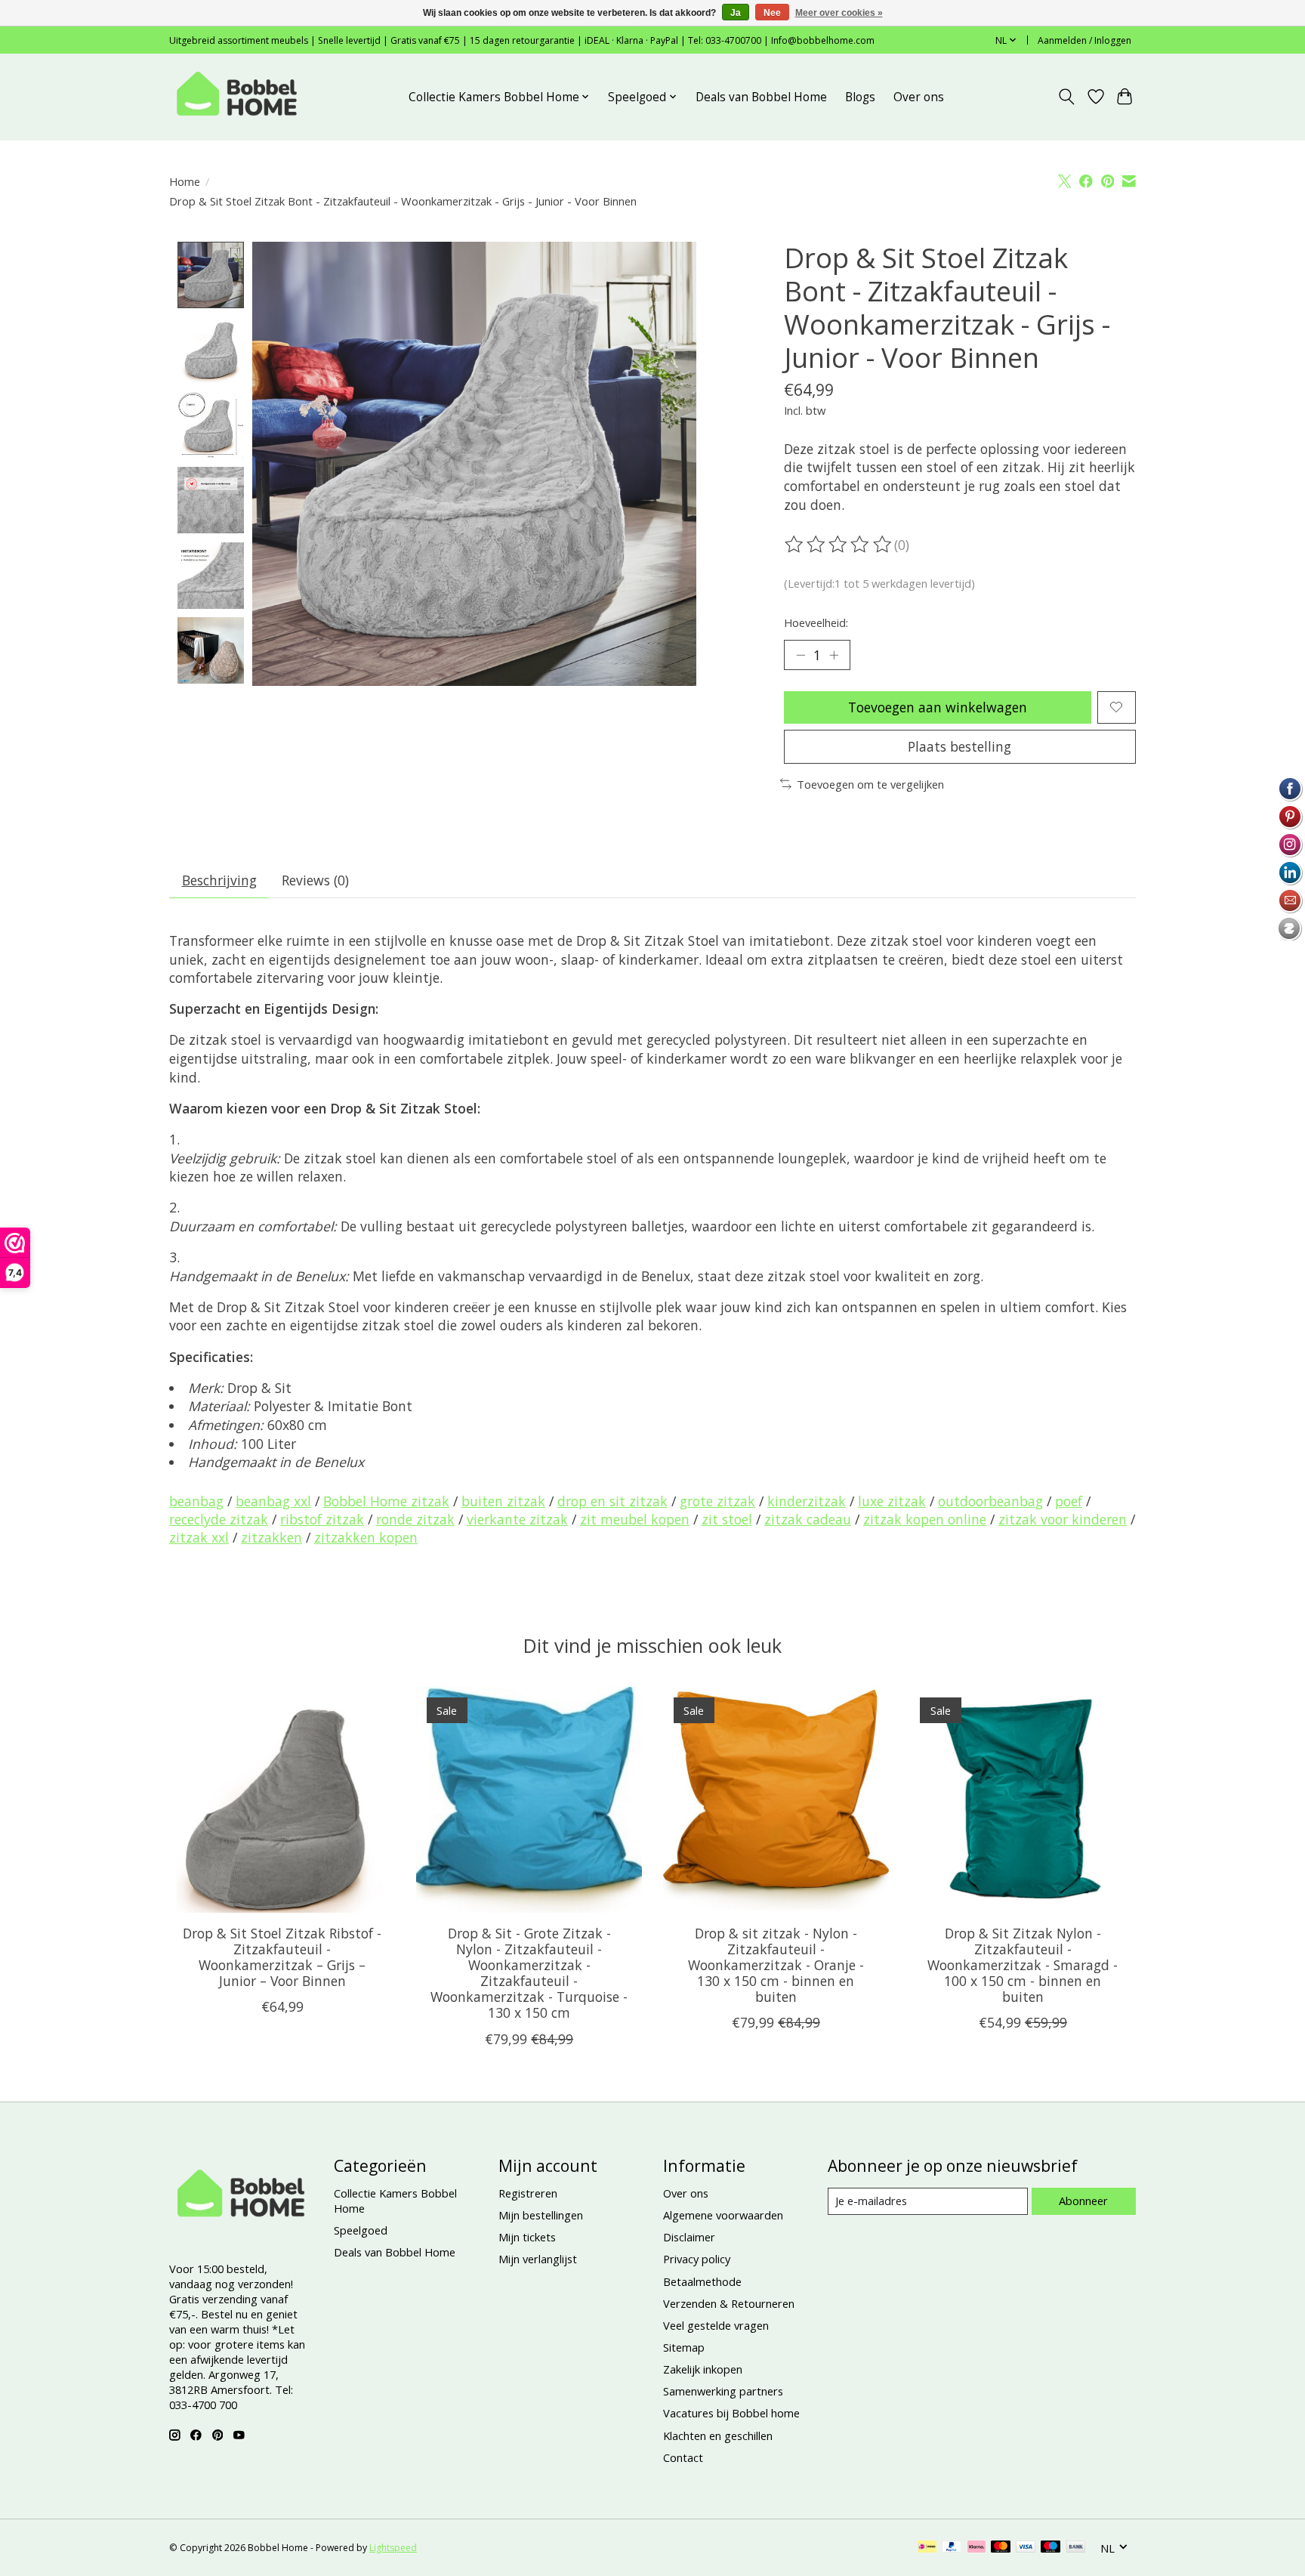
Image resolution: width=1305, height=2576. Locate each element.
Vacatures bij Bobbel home (731, 2413)
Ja (736, 13)
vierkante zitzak (517, 1519)
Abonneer (1083, 2201)
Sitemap (684, 2347)
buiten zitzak (503, 1501)
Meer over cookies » (839, 13)
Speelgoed (361, 2230)
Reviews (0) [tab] (315, 880)
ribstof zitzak (322, 1519)
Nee (772, 13)
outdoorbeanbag (990, 1501)
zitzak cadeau (808, 1519)
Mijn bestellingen (541, 2215)
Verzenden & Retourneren (729, 2303)
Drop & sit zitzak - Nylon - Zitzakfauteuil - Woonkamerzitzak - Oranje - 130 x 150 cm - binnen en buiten (776, 1965)
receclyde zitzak (219, 1519)
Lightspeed (393, 2548)
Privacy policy (697, 2259)
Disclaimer (689, 2237)
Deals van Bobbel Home (761, 97)
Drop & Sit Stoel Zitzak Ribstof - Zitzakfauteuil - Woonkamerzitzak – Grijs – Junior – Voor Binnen (282, 1957)
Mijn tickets (527, 2237)
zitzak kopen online (925, 1519)
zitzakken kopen (366, 1537)
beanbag (196, 1501)
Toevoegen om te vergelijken (870, 784)
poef (1069, 1501)
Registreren (528, 2193)
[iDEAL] (927, 2548)
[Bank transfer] (1076, 2548)
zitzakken (271, 1537)
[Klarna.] (976, 2548)
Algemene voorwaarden (723, 2215)
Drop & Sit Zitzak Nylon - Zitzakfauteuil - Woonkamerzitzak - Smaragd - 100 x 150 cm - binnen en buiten (1023, 1965)
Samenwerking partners (723, 2391)
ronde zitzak (415, 1519)
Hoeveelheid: (816, 622)
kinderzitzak (807, 1501)
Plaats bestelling (959, 746)
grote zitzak (717, 1501)
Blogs (860, 97)
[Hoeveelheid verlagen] (801, 655)
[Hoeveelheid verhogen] (834, 655)
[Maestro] (1050, 2548)
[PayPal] (952, 2548)
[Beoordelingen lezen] (839, 545)
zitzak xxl (199, 1537)
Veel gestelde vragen (716, 2325)
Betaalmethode (702, 2281)
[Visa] (1026, 2548)
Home (185, 181)
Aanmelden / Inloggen (1084, 40)
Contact (683, 2457)
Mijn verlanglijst (538, 2259)
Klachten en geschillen (718, 2435)
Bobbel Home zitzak (386, 1501)
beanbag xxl (273, 1501)
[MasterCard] (1001, 2548)
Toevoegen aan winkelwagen (938, 707)
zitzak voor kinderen (1063, 1519)
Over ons (919, 97)
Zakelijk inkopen (703, 2369)
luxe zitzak (892, 1501)
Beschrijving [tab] (219, 880)
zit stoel (727, 1519)
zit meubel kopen (635, 1519)
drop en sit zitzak (612, 1501)
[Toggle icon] (1067, 97)
